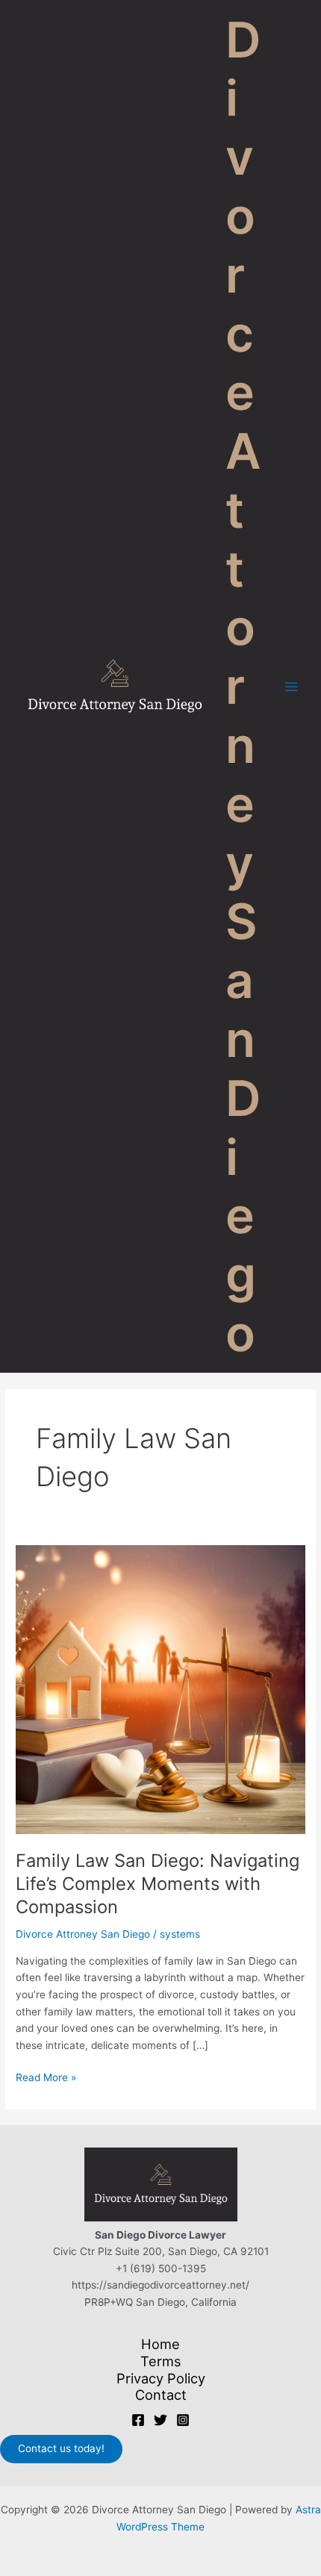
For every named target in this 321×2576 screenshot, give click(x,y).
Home (160, 2344)
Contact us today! (61, 2448)
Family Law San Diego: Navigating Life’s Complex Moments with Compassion (158, 1884)
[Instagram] (183, 2420)
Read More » (46, 2078)
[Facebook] (138, 2420)
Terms (161, 2361)
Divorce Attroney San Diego (83, 1934)
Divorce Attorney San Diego (243, 686)
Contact (161, 2395)
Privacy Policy (161, 2378)
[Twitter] (160, 2420)
